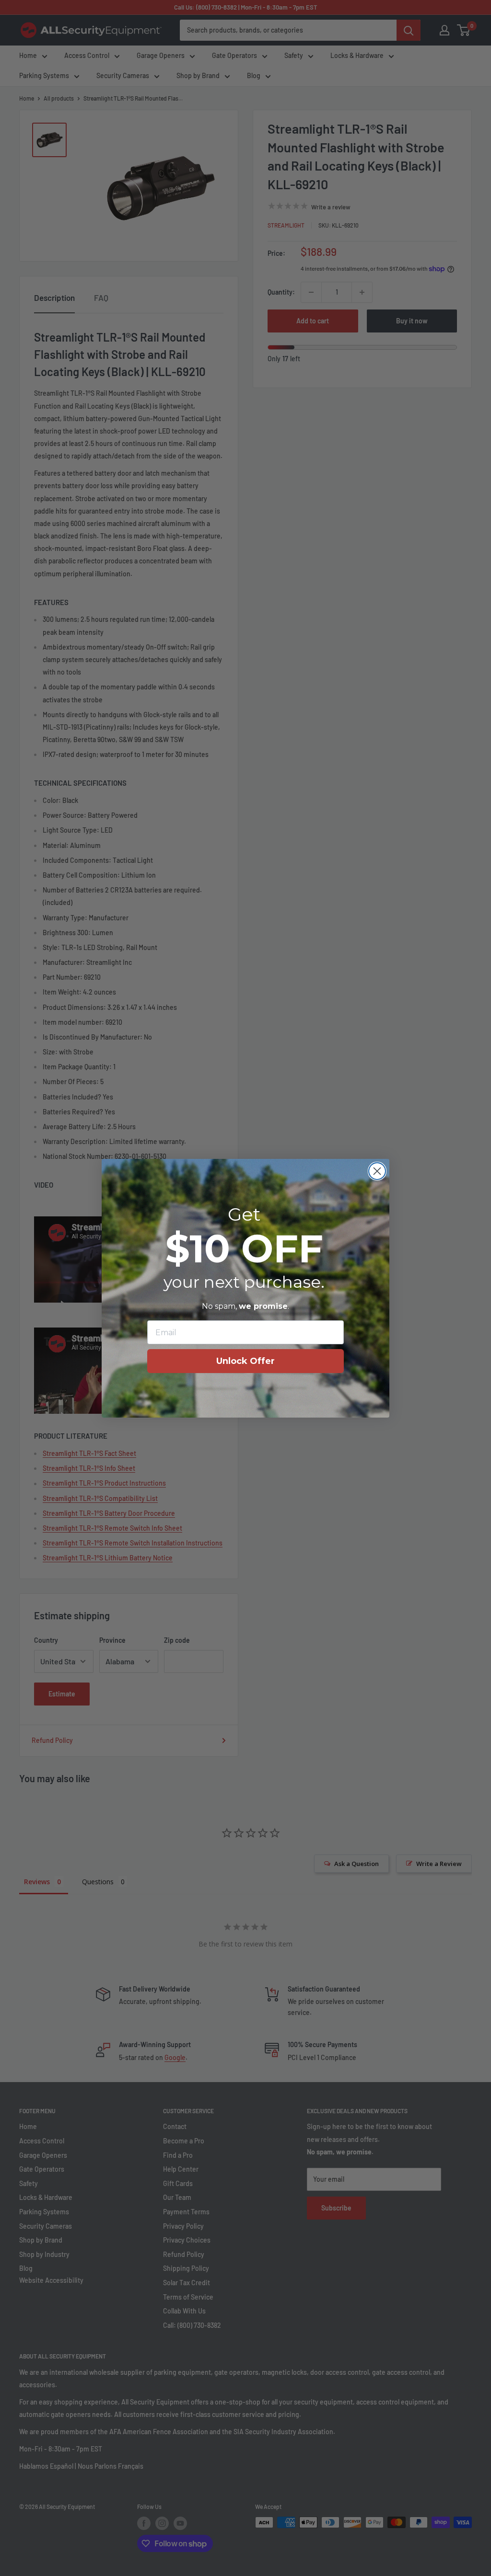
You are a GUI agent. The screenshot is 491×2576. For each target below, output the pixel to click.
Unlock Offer (245, 1361)
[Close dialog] (377, 1171)
